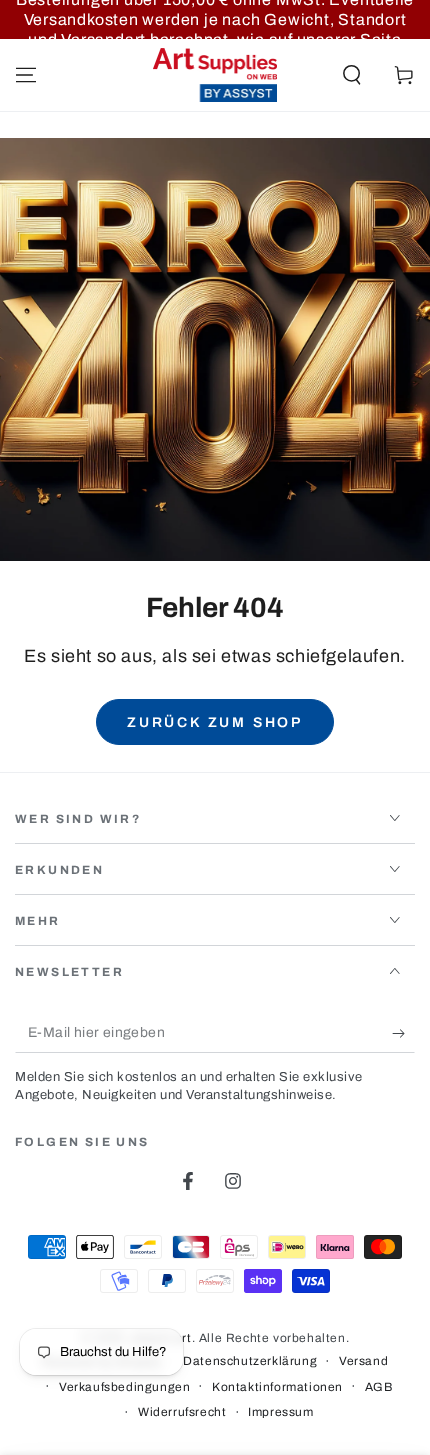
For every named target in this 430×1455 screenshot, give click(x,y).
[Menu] (26, 75)
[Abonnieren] (403, 1033)
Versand (363, 1361)
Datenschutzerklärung (250, 1361)
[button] (352, 75)
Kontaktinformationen (277, 1387)
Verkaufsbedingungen (124, 1387)
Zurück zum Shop (215, 722)
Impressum (280, 1412)
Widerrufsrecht (182, 1412)
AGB (379, 1387)
